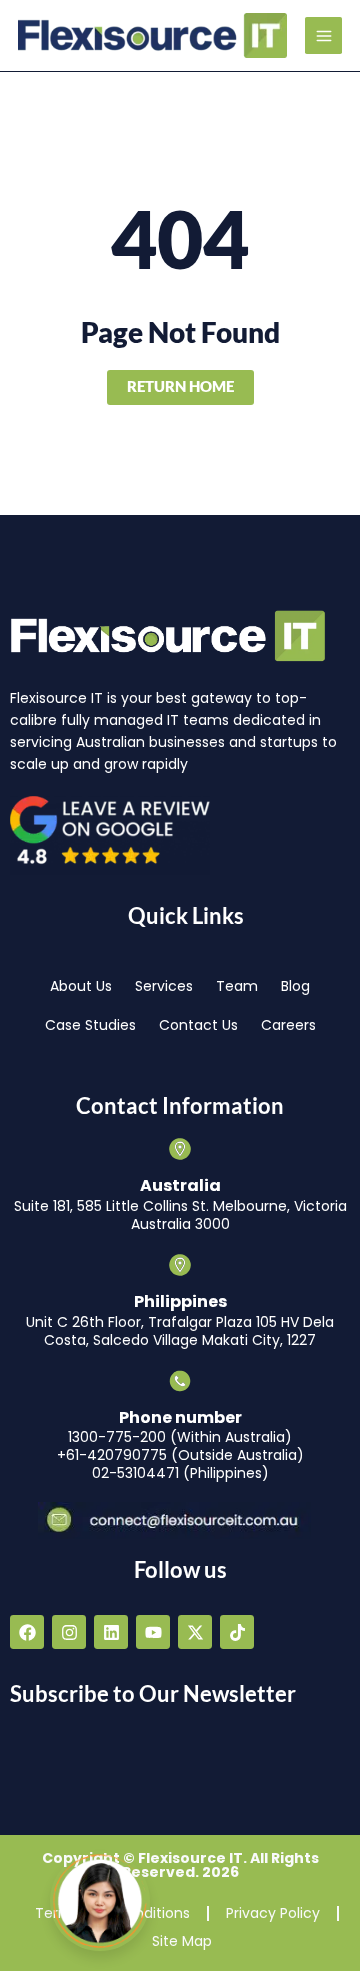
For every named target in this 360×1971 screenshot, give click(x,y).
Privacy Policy (273, 1913)
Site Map (182, 1941)
